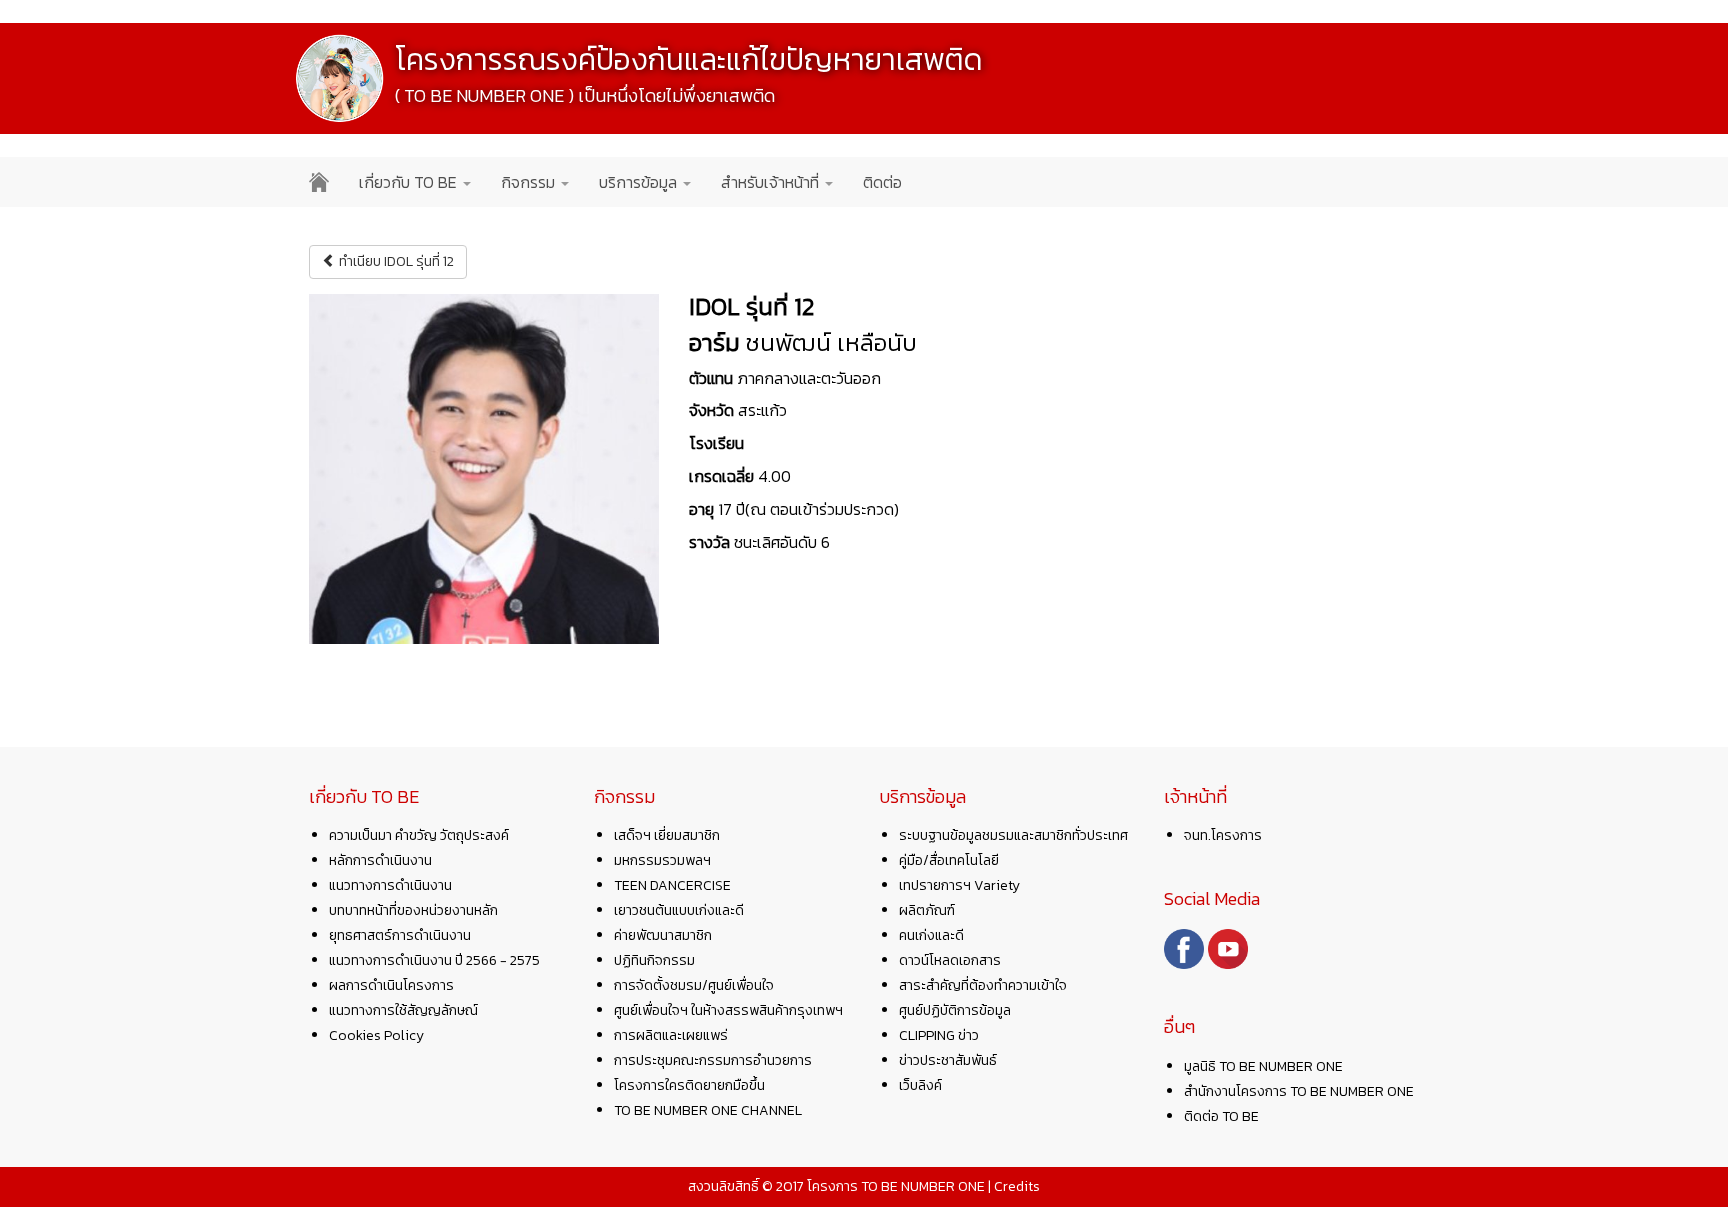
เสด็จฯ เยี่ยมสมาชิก (667, 835)
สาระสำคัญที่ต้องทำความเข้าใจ (983, 985)
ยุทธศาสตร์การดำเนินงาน (400, 935)
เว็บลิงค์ (920, 1085)
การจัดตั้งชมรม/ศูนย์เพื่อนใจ (694, 985)
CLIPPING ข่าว (939, 1035)
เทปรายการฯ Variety (959, 885)
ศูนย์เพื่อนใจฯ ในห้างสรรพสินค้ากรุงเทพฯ (728, 1010)
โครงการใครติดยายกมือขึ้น (689, 1085)
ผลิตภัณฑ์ (927, 910)
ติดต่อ (882, 182)
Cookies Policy (376, 1035)
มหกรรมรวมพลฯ (662, 860)
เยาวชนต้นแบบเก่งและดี (679, 910)
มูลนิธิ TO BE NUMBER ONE (1263, 1066)
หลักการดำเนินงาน (380, 860)
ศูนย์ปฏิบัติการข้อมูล (955, 1010)
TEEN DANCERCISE (672, 885)
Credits (1017, 1186)
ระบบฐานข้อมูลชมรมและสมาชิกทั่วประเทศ (1013, 835)
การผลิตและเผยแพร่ (671, 1035)
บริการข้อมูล (640, 182)
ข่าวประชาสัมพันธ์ (948, 1060)
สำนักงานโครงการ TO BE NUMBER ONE (1299, 1091)
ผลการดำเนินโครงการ (391, 985)
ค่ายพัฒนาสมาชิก (663, 935)
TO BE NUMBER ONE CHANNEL (708, 1110)
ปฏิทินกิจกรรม (654, 960)
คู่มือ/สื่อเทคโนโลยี (949, 860)
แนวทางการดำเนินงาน (390, 885)
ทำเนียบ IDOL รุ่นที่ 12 (395, 261)
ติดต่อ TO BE (1221, 1116)
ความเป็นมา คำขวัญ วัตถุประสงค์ (419, 835)
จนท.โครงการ (1223, 835)
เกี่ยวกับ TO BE (410, 182)
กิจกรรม (530, 182)
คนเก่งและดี (931, 935)
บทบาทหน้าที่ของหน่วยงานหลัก (413, 910)
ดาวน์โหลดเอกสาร (950, 960)
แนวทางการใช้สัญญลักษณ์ (403, 1010)
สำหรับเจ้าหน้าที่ (772, 182)
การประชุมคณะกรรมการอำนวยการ (713, 1060)
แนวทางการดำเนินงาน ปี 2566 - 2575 (434, 960)
